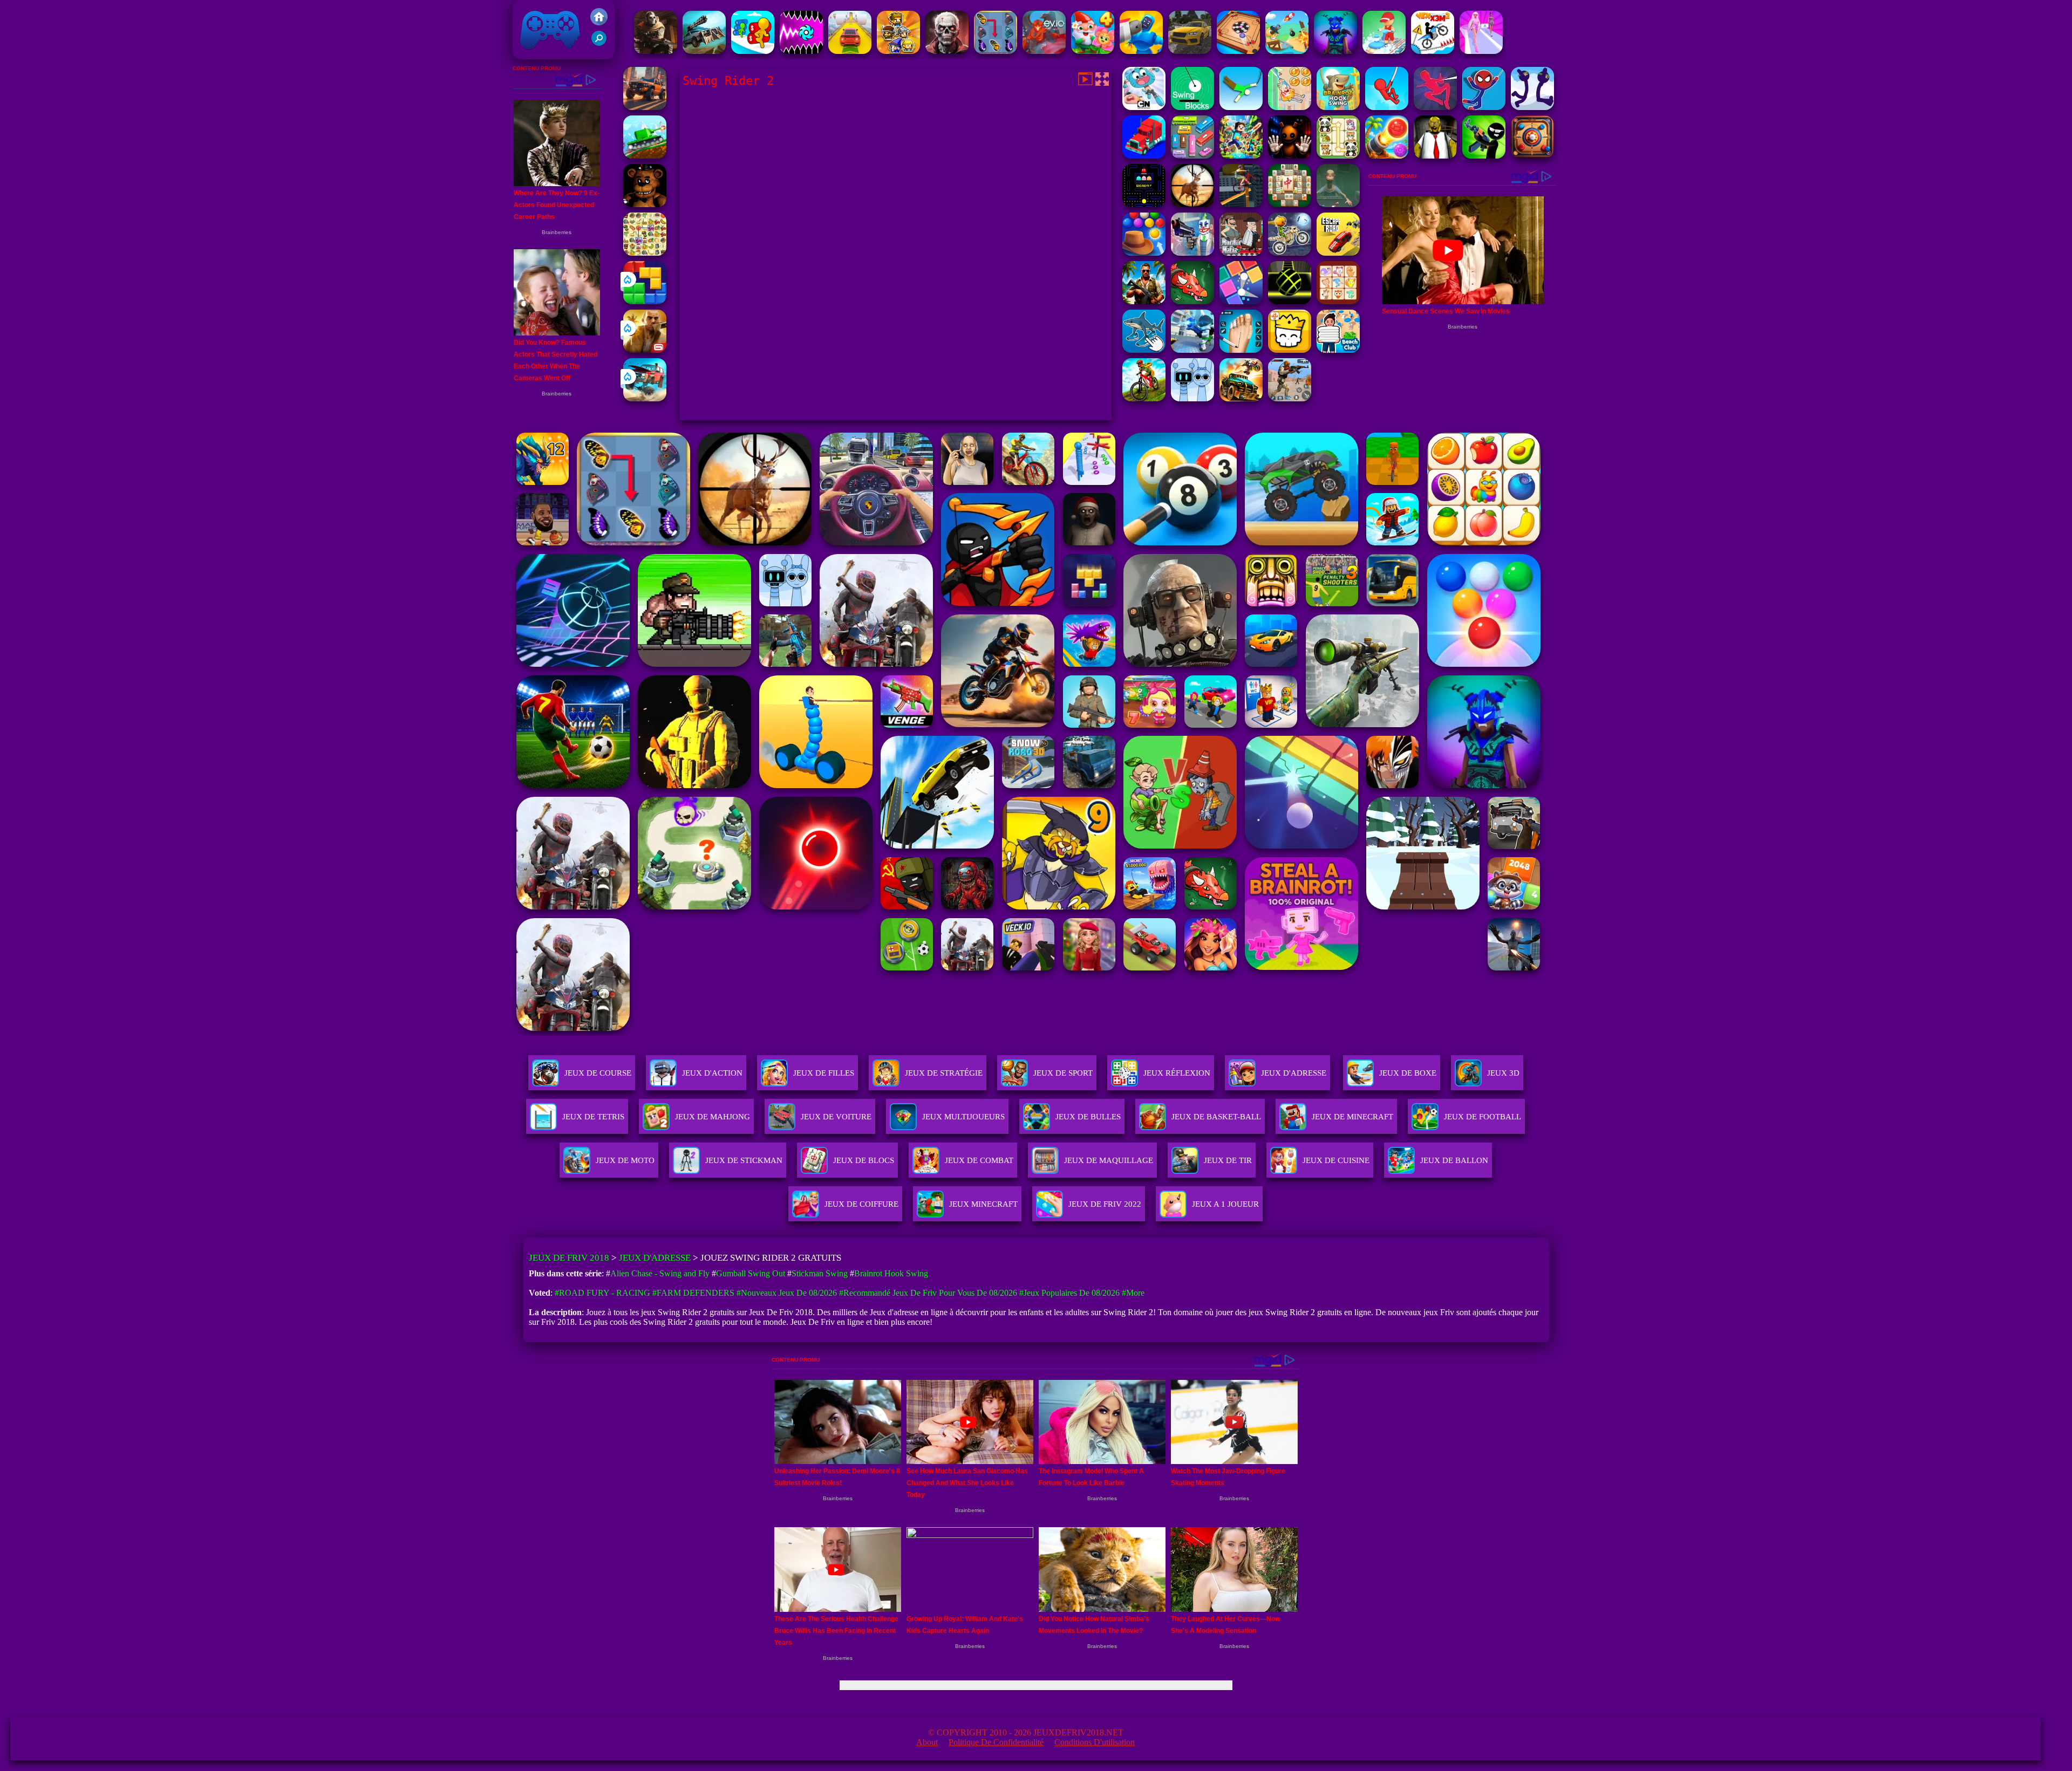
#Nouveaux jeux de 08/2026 (787, 1293)
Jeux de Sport (1063, 1073)
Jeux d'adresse (1294, 1073)
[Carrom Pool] (1238, 51)
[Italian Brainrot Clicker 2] (1144, 350)
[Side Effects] (1338, 204)
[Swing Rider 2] (1435, 107)
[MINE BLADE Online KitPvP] (1241, 156)
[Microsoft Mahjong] (1290, 204)
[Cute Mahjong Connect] (1338, 156)
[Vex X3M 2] (1433, 51)
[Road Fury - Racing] (645, 398)
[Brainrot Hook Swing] (1338, 107)
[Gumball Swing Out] (1144, 107)
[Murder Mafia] (1241, 253)
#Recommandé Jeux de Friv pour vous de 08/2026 (928, 1293)
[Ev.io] (1044, 51)
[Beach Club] (1338, 350)
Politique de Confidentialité (996, 1742)
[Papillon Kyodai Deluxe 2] (996, 51)
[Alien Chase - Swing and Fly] (1290, 107)
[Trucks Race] (1144, 156)
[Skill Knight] (1192, 301)
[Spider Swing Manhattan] (1387, 107)
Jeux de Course (598, 1073)
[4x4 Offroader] (645, 107)
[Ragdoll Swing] (1241, 107)
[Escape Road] (1338, 253)
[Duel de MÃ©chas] (1141, 51)
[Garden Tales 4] (1093, 51)
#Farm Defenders (693, 1293)
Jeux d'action (712, 1073)
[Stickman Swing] (1484, 107)
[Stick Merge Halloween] (1484, 156)
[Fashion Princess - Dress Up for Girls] (1481, 51)
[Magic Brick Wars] (1290, 350)
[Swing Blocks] (1192, 107)
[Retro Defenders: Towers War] (898, 51)
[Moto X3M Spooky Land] (1290, 253)
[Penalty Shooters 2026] (1241, 350)
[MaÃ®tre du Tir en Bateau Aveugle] (1287, 51)
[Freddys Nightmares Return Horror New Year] (645, 204)
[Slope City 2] (1290, 301)
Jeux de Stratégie (944, 1073)
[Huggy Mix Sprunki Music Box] (1192, 398)
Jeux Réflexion (1177, 1073)
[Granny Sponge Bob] (1435, 156)
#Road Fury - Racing (602, 1293)
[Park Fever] (1192, 156)
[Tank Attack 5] (645, 156)
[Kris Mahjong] (645, 253)
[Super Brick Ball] (1241, 301)
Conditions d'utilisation (1095, 1742)
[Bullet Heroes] (1192, 350)
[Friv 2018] (599, 22)
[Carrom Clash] (1532, 156)
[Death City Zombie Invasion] (947, 51)
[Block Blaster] (645, 301)
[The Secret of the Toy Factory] (1290, 156)
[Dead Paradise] (1241, 398)
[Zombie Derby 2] (704, 51)
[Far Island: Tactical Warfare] (1144, 301)
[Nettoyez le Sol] (1384, 51)
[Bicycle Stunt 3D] (1241, 204)
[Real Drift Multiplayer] (1190, 51)
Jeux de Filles (824, 1073)
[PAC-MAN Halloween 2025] (1144, 204)
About (927, 1742)
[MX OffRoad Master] (1144, 398)
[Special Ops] (1290, 398)
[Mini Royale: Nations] (1335, 51)
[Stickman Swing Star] (1532, 107)
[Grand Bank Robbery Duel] (1192, 253)
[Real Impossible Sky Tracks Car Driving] (850, 51)
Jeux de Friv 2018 (549, 54)
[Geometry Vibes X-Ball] (801, 51)
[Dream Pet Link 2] (1338, 301)
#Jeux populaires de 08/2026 (1069, 1293)
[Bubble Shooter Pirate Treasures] (1387, 156)
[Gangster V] (645, 350)
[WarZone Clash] (656, 51)
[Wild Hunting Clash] (1192, 204)
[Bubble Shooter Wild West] (1144, 253)
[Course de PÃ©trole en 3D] (753, 51)
